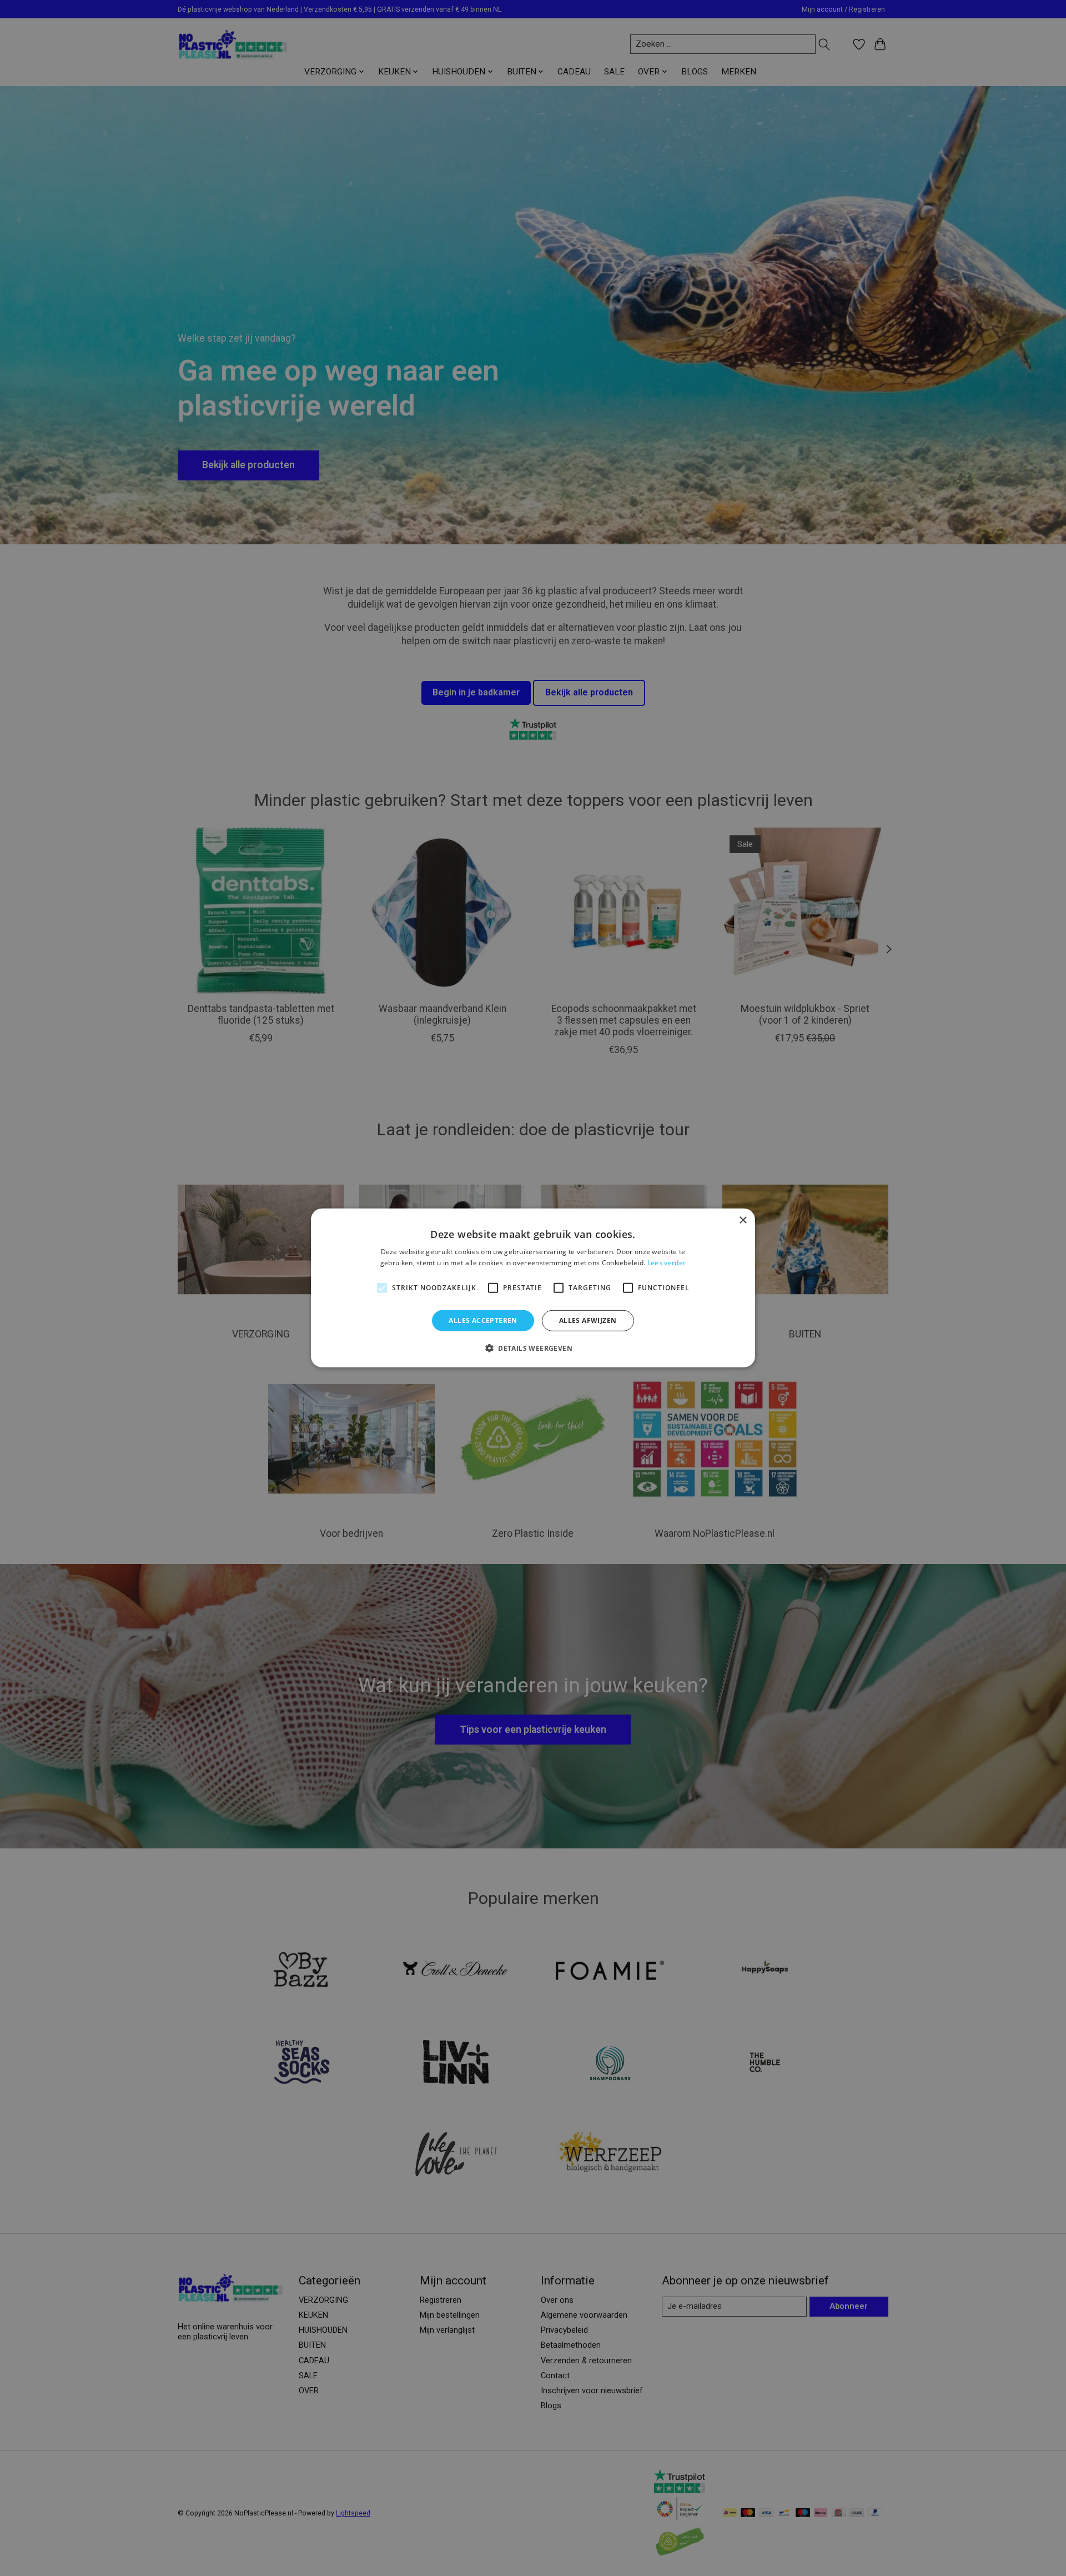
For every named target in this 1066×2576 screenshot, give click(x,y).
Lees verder (667, 1263)
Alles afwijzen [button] (588, 1320)
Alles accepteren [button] (483, 1320)
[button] (533, 1348)
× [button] (743, 1221)
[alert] (533, 1288)
